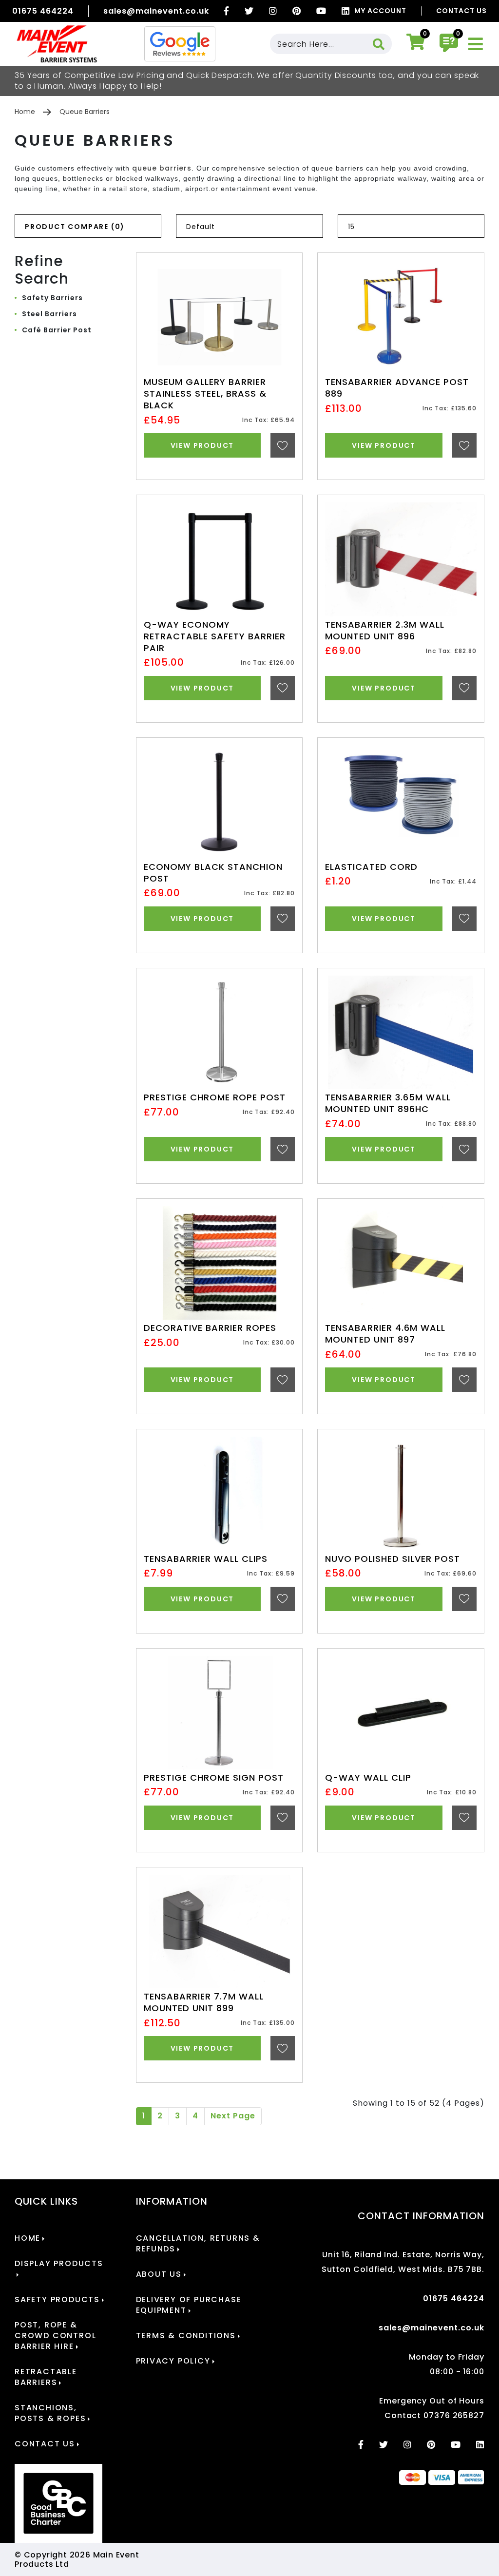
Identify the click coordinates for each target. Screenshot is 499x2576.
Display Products (59, 2264)
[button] (275, 319)
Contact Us (461, 11)
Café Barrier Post (57, 330)
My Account (380, 11)
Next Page (233, 2116)
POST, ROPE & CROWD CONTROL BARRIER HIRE (55, 2336)
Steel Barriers (49, 314)
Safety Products (57, 2300)
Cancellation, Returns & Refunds (198, 2244)
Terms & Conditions (186, 2336)
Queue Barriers (85, 112)
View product (202, 445)
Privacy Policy (173, 2361)
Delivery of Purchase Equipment (189, 2305)
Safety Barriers (52, 298)
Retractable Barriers (46, 2377)
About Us (159, 2274)
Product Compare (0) (75, 227)
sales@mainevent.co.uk (156, 11)
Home (25, 112)
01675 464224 (43, 11)
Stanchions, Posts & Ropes (50, 2413)
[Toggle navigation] (476, 44)
